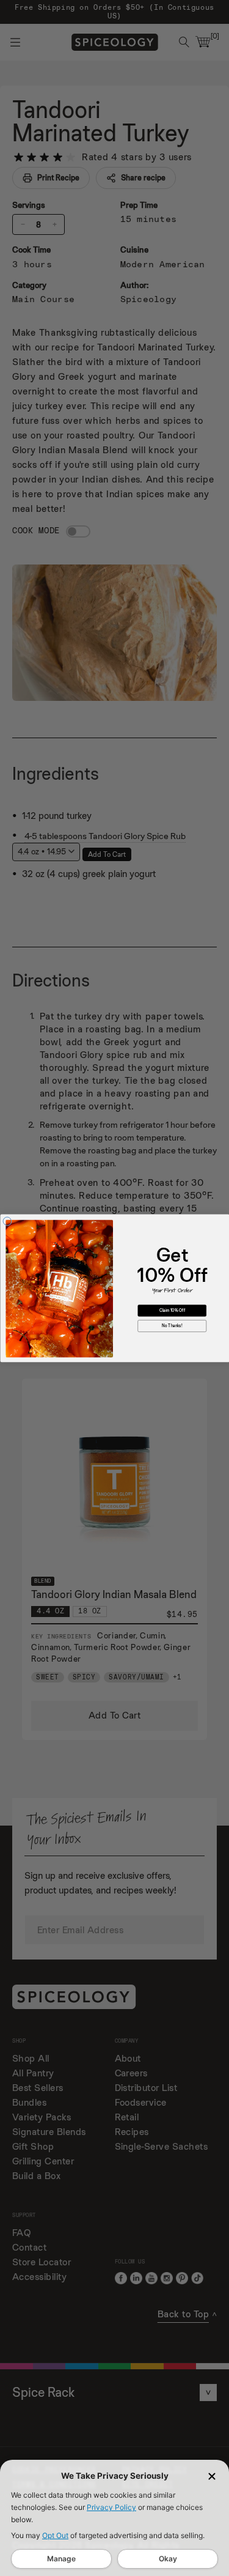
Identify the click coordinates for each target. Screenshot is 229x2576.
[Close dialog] (7, 1221)
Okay (168, 2559)
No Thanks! (172, 1326)
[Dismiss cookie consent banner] (212, 2476)
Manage (61, 2559)
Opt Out (55, 2535)
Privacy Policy (111, 2507)
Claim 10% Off (172, 1310)
